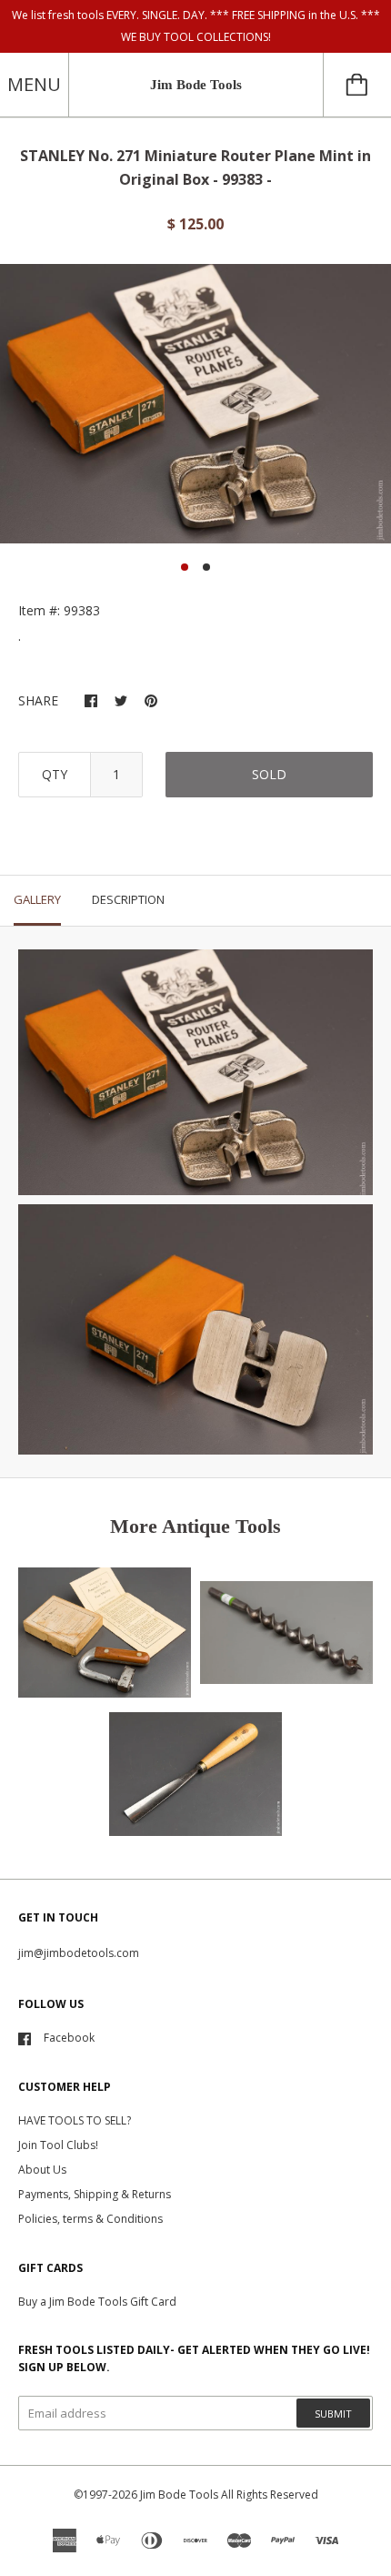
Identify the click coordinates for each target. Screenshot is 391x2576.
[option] (195, 404)
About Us (42, 2170)
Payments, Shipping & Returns (95, 2194)
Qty (55, 774)
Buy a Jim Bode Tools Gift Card (97, 2302)
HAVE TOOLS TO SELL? (75, 2120)
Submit (333, 2414)
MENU (34, 84)
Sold (269, 774)
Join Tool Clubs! (58, 2145)
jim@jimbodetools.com (79, 1953)
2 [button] (206, 567)
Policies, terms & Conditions (90, 2219)
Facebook (69, 2038)
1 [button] (185, 567)
